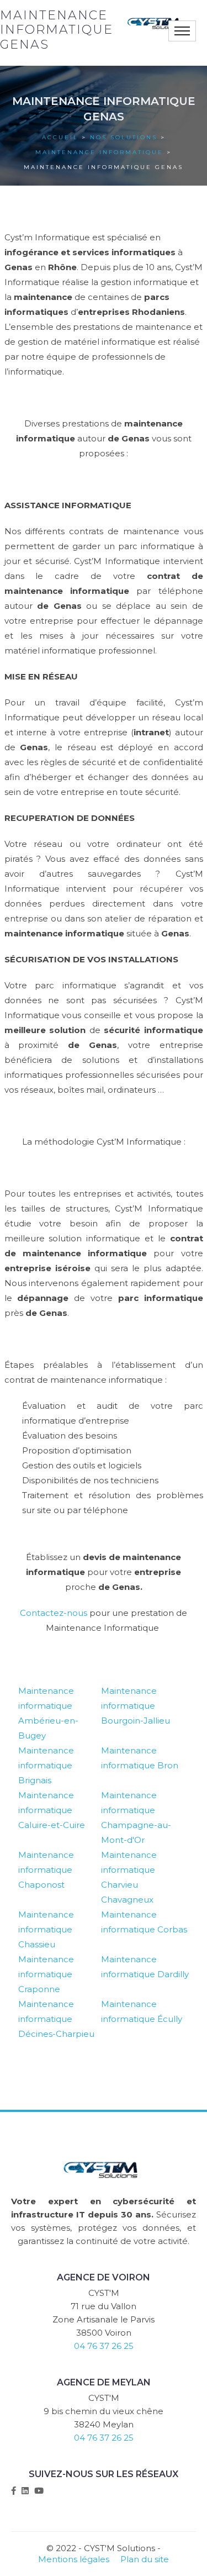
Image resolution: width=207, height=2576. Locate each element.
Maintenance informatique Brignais (46, 1765)
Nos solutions (124, 137)
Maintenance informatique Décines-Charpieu (56, 2019)
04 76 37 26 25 (104, 2346)
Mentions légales (74, 2559)
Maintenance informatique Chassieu (46, 1929)
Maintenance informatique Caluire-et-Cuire (52, 1810)
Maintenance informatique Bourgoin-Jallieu (136, 1706)
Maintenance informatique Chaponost (46, 1870)
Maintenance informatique (99, 152)
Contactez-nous (54, 1613)
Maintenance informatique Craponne (46, 1974)
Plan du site (145, 2559)
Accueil (60, 137)
